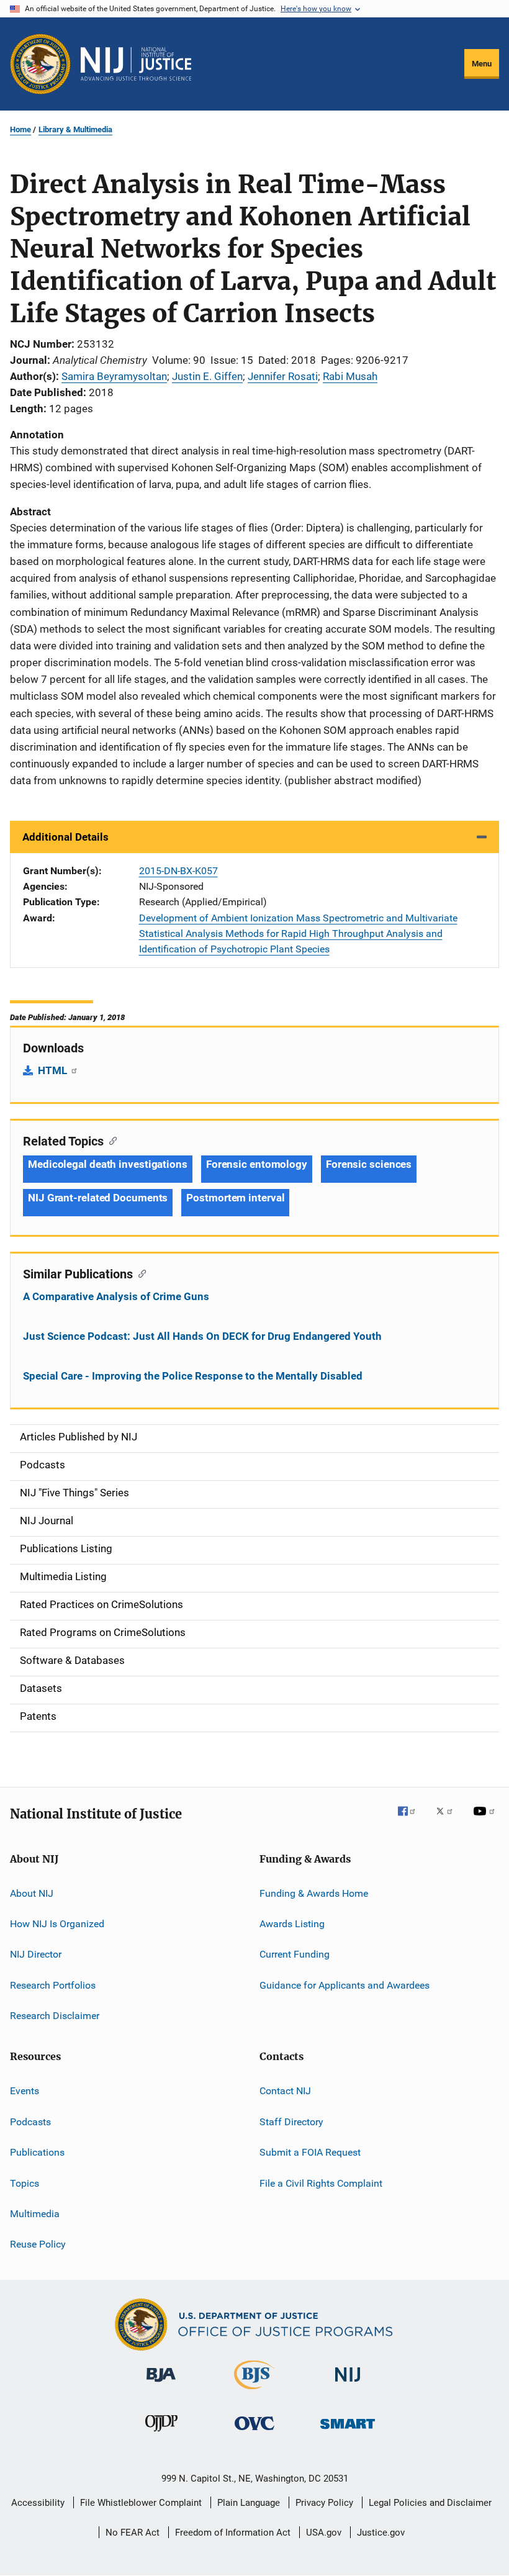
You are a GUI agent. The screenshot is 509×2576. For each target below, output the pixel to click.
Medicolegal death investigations (108, 1164)
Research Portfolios (53, 1985)
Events (25, 2091)
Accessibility (38, 2503)
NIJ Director (36, 1954)
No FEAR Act (133, 2533)
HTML (54, 1070)
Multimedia (35, 2214)
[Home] (136, 64)
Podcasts (30, 2122)
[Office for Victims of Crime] (254, 2432)
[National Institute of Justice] (348, 2384)
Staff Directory (291, 2122)
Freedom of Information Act (233, 2533)
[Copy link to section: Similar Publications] (139, 1273)
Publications (37, 2152)
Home (20, 129)
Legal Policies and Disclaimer (430, 2503)
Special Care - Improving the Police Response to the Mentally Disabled (193, 1376)
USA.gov (324, 2533)
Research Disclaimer (55, 2016)
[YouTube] (486, 1820)
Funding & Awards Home (314, 1893)
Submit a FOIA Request (310, 2152)
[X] (449, 1820)
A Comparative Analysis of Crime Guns (116, 1296)
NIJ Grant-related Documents (98, 1198)
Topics (25, 2183)
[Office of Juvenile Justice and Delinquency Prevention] (161, 2434)
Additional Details (65, 837)
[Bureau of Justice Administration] (161, 2384)
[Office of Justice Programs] (40, 64)
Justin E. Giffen (207, 376)
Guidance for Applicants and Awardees (345, 1985)
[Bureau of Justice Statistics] (254, 2392)
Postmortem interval (235, 1198)
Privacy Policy (324, 2503)
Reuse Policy (38, 2244)
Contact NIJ (285, 2091)
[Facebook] (412, 1820)
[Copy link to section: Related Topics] (110, 1140)
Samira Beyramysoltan (114, 376)
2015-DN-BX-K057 (178, 871)
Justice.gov (381, 2533)
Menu (482, 64)
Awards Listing (292, 1924)
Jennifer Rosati (283, 376)
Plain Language (249, 2503)
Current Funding (295, 1954)
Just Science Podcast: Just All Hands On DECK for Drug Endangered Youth (202, 1336)
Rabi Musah (350, 376)
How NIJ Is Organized (57, 1924)
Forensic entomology (257, 1164)
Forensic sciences (369, 1164)
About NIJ (32, 1893)
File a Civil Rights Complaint (321, 2183)
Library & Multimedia (75, 129)
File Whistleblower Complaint (141, 2503)
